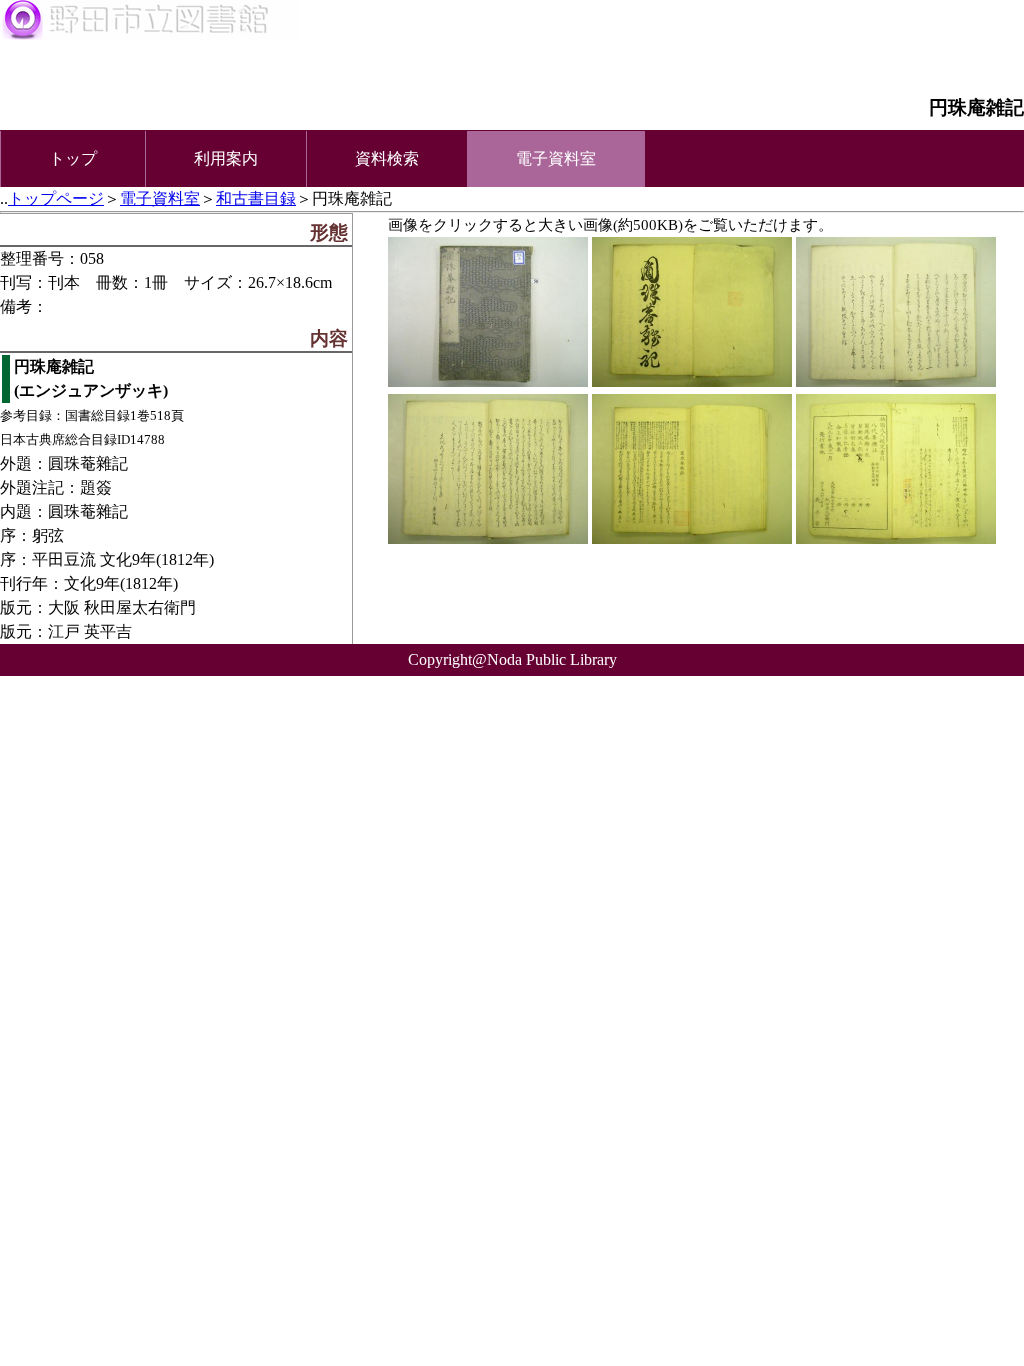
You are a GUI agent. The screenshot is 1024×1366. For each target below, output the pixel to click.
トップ (73, 158)
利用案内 (226, 158)
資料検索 (387, 158)
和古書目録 (256, 198)
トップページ (56, 198)
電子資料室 (160, 198)
